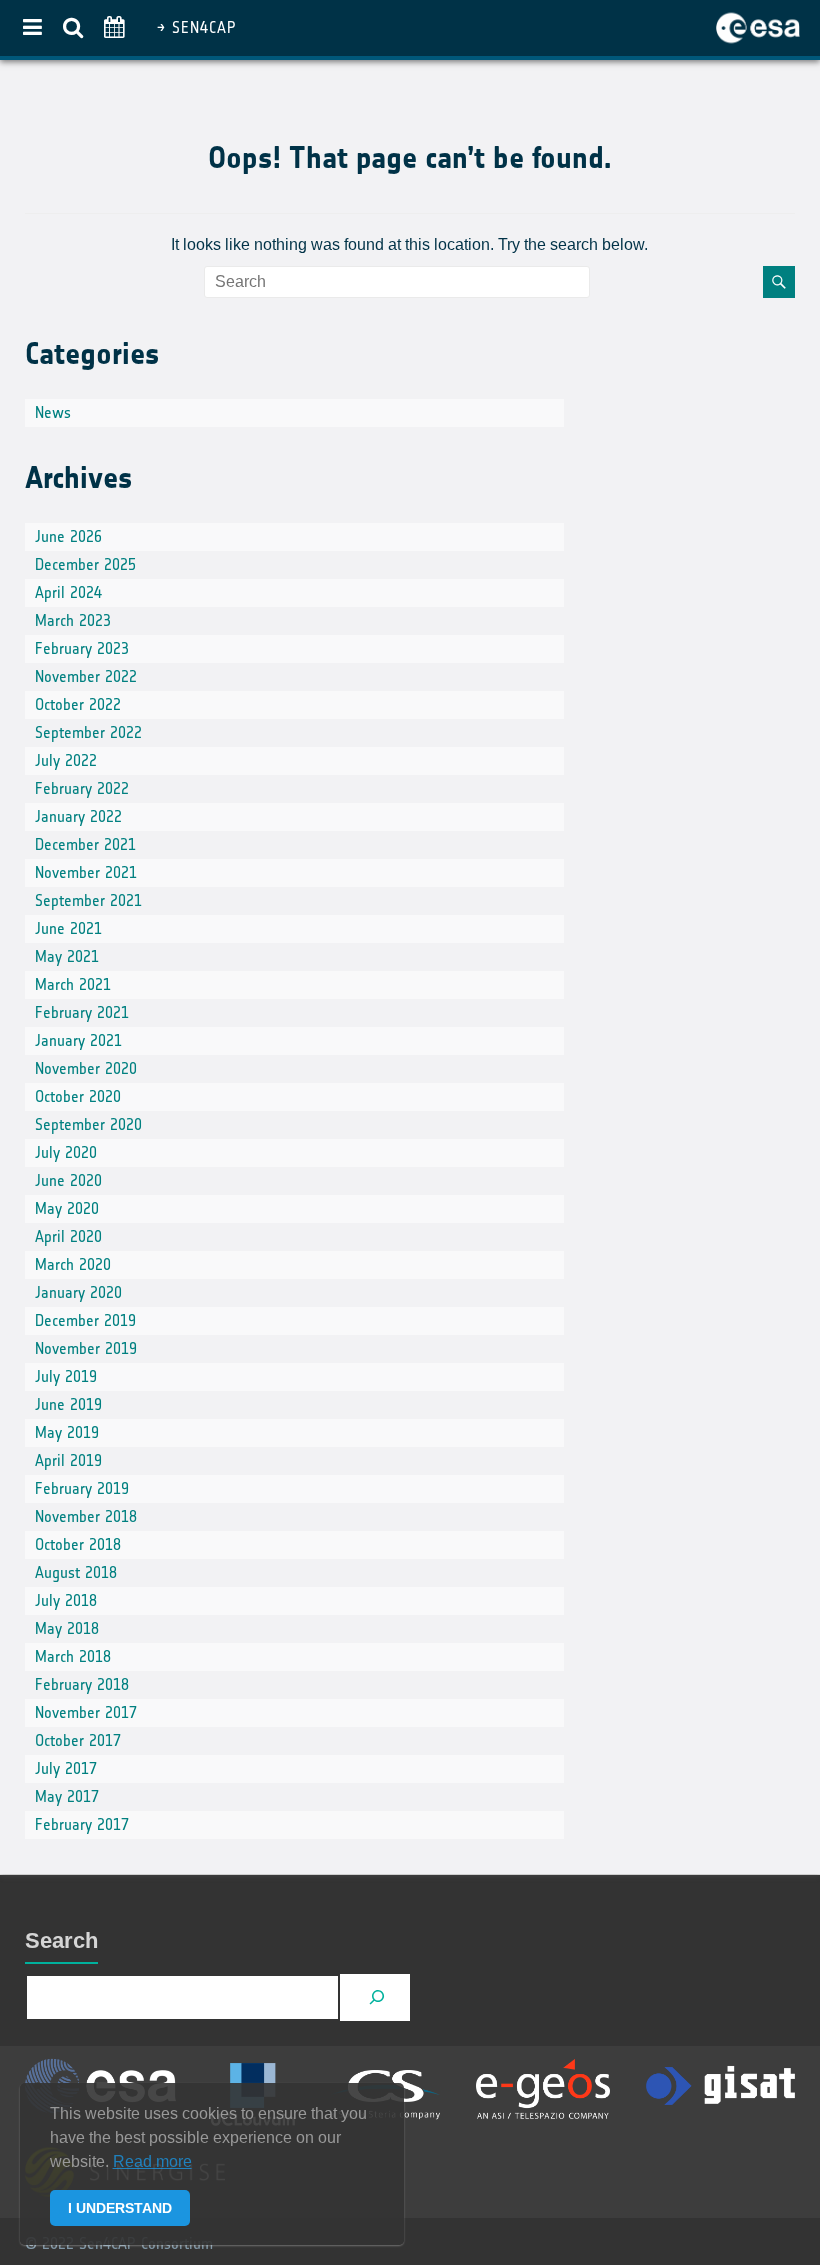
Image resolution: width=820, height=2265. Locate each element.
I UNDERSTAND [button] (120, 2208)
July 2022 (66, 760)
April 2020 (68, 1236)
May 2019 (67, 1432)
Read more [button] (152, 2161)
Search (61, 1940)
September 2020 (88, 1124)
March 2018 (73, 1656)
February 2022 (82, 788)
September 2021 (88, 900)
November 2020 (86, 1068)
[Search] (377, 1997)
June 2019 (68, 1404)
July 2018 (66, 1600)
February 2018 (82, 1684)
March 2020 (73, 1264)
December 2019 (85, 1320)
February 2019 (82, 1488)
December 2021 (85, 844)
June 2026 (68, 536)
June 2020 (68, 1180)
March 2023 (73, 620)
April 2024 (68, 592)
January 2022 (78, 816)
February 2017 (82, 1824)
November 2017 (86, 1712)
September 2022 (88, 732)
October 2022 (78, 704)
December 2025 (85, 564)
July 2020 (66, 1152)
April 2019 (68, 1460)
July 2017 (66, 1768)
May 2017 (67, 1796)
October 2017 (78, 1740)
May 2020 (67, 1208)
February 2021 (82, 1012)
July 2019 (66, 1376)
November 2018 (86, 1516)
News (53, 412)
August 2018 (76, 1572)
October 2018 (78, 1544)
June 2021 (68, 928)
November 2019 (86, 1348)
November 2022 (86, 676)
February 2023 (82, 648)
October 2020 (78, 1096)
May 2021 (67, 956)
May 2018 (67, 1628)
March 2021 (73, 984)
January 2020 (78, 1292)
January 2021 (78, 1040)
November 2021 (86, 872)
